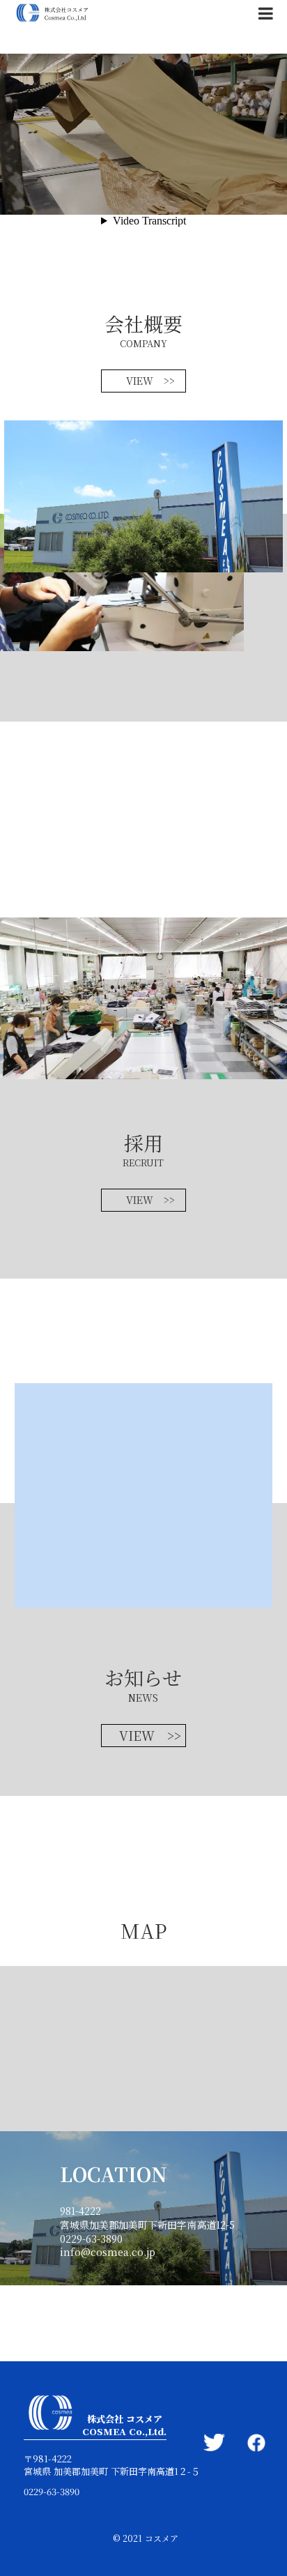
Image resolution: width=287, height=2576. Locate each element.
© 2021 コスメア (146, 2538)
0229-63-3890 (52, 2492)
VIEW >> (150, 381)
